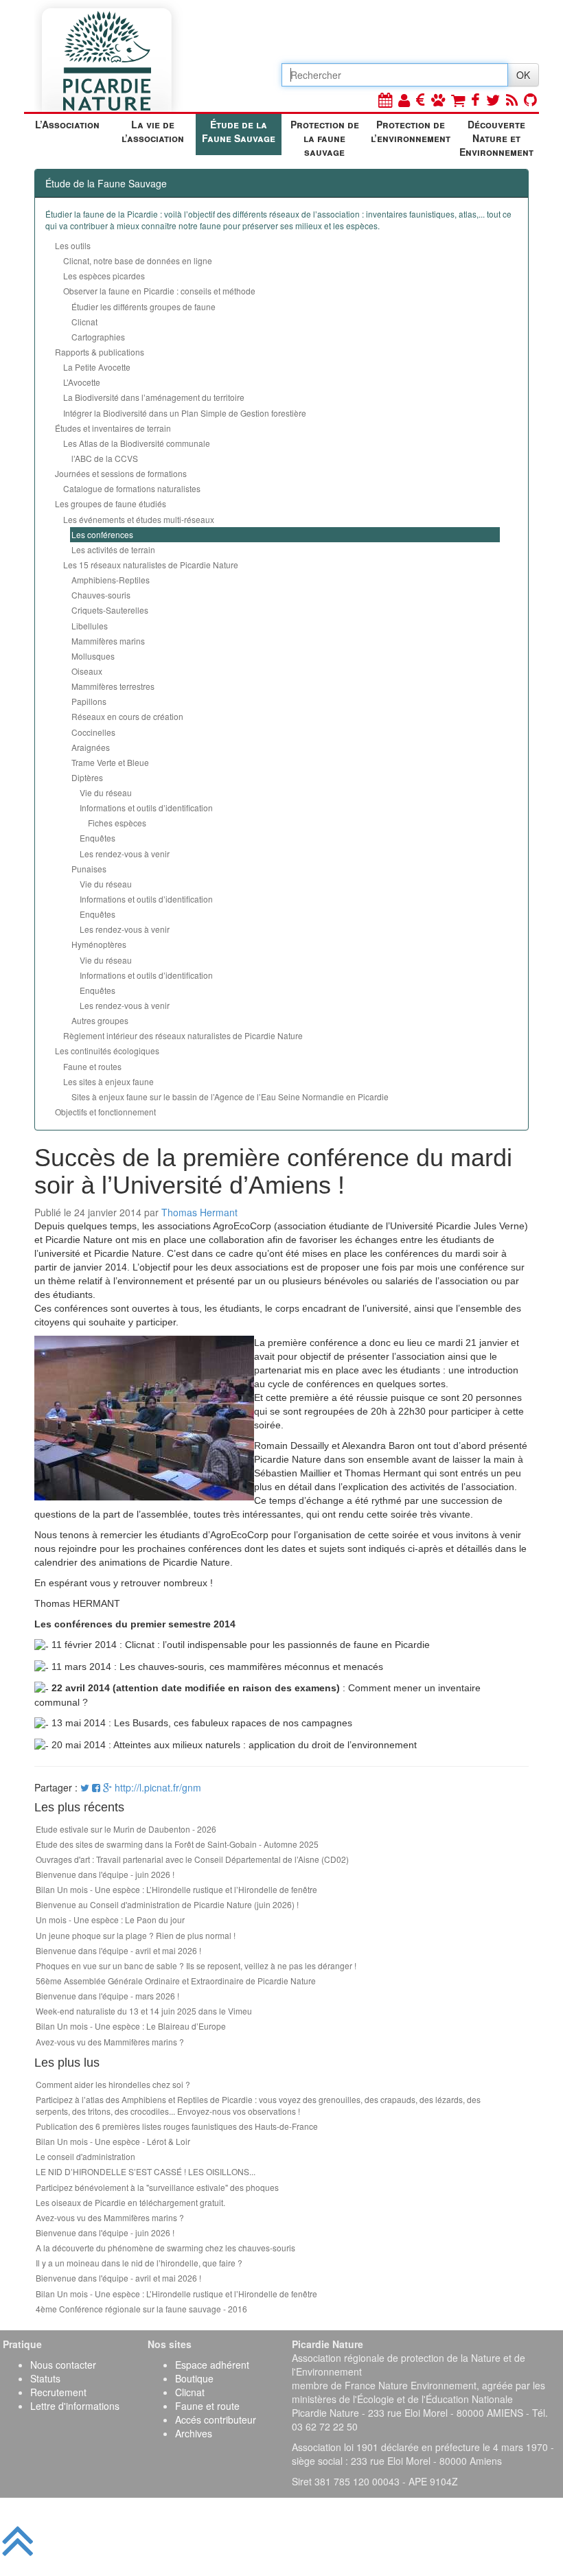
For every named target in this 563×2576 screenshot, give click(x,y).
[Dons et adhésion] (421, 99)
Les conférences (102, 534)
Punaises (89, 869)
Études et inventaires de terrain (113, 428)
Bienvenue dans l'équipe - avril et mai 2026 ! (118, 1950)
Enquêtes (97, 838)
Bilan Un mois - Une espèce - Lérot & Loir (113, 2141)
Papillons (89, 701)
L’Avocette (82, 382)
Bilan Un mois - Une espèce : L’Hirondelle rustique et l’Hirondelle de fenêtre (176, 1889)
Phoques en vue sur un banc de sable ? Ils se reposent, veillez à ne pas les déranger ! (196, 1965)
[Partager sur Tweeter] (86, 1787)
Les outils (73, 245)
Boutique (194, 2378)
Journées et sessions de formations (121, 473)
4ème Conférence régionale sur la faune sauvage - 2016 (141, 2309)
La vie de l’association (153, 131)
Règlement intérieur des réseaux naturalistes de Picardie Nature (183, 1035)
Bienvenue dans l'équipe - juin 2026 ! (105, 1874)
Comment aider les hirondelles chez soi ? (113, 2084)
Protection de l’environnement (411, 131)
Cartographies (98, 337)
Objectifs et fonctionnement (105, 1112)
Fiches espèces (117, 823)
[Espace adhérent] (404, 99)
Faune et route (207, 2406)
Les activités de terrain (113, 549)
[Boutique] (458, 99)
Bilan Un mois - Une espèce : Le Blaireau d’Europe (131, 2026)
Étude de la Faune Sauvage (239, 131)
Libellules (90, 626)
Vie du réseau (106, 792)
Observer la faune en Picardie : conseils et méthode (159, 291)
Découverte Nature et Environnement (496, 136)
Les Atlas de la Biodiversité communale (137, 443)
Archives (194, 2433)
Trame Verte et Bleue (110, 762)
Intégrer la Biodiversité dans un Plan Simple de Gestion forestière (185, 413)
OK (523, 75)
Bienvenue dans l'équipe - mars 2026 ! (107, 1996)
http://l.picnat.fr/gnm (158, 1787)
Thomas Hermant (199, 1212)
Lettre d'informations (75, 2406)
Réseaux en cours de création (127, 716)
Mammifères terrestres (113, 686)
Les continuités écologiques (107, 1051)
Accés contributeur (216, 2420)
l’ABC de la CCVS (105, 458)
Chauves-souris (101, 595)
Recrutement (58, 2392)
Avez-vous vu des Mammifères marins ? (110, 2042)
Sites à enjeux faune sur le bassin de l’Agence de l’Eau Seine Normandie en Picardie (230, 1096)
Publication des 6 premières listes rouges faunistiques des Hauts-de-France (177, 2126)
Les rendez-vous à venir (125, 854)
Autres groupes (100, 1020)
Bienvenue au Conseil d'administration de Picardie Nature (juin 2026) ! (167, 1904)
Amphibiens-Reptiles (111, 580)
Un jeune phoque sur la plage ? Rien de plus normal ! (136, 1935)
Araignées (91, 747)
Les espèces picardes (104, 276)
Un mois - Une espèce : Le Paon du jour (110, 1919)
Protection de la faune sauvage (325, 136)
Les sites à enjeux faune (108, 1081)
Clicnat (84, 322)
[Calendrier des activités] (385, 99)
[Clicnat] (438, 99)
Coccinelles (93, 732)
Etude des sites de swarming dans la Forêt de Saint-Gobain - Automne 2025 (177, 1844)
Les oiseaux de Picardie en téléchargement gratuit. (130, 2202)
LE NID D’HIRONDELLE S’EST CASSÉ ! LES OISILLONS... (146, 2171)
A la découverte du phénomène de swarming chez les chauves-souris (165, 2248)
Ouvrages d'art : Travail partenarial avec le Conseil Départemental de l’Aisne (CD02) (192, 1859)
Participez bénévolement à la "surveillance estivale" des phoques (157, 2187)
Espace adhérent (212, 2365)
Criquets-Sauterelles (110, 610)
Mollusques (93, 656)
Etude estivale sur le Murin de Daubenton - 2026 (126, 1829)
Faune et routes (92, 1066)
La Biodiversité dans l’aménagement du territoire (154, 397)
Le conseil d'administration (85, 2156)
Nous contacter (63, 2365)
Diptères (87, 777)
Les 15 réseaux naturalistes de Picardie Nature (151, 565)
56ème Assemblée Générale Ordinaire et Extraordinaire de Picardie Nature (176, 1981)
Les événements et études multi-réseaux (139, 519)
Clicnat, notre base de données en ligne (138, 260)
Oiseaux (87, 671)
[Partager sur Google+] (107, 1787)
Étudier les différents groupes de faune (143, 306)
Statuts (45, 2378)
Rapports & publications (100, 352)
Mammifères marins (108, 641)
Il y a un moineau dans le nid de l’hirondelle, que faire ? (139, 2263)
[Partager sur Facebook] (96, 1787)
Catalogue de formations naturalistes (132, 488)
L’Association (67, 124)
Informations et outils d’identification (146, 808)
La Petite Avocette (97, 367)
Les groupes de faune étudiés (111, 503)
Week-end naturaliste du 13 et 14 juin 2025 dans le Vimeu (144, 2011)
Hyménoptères (99, 944)
